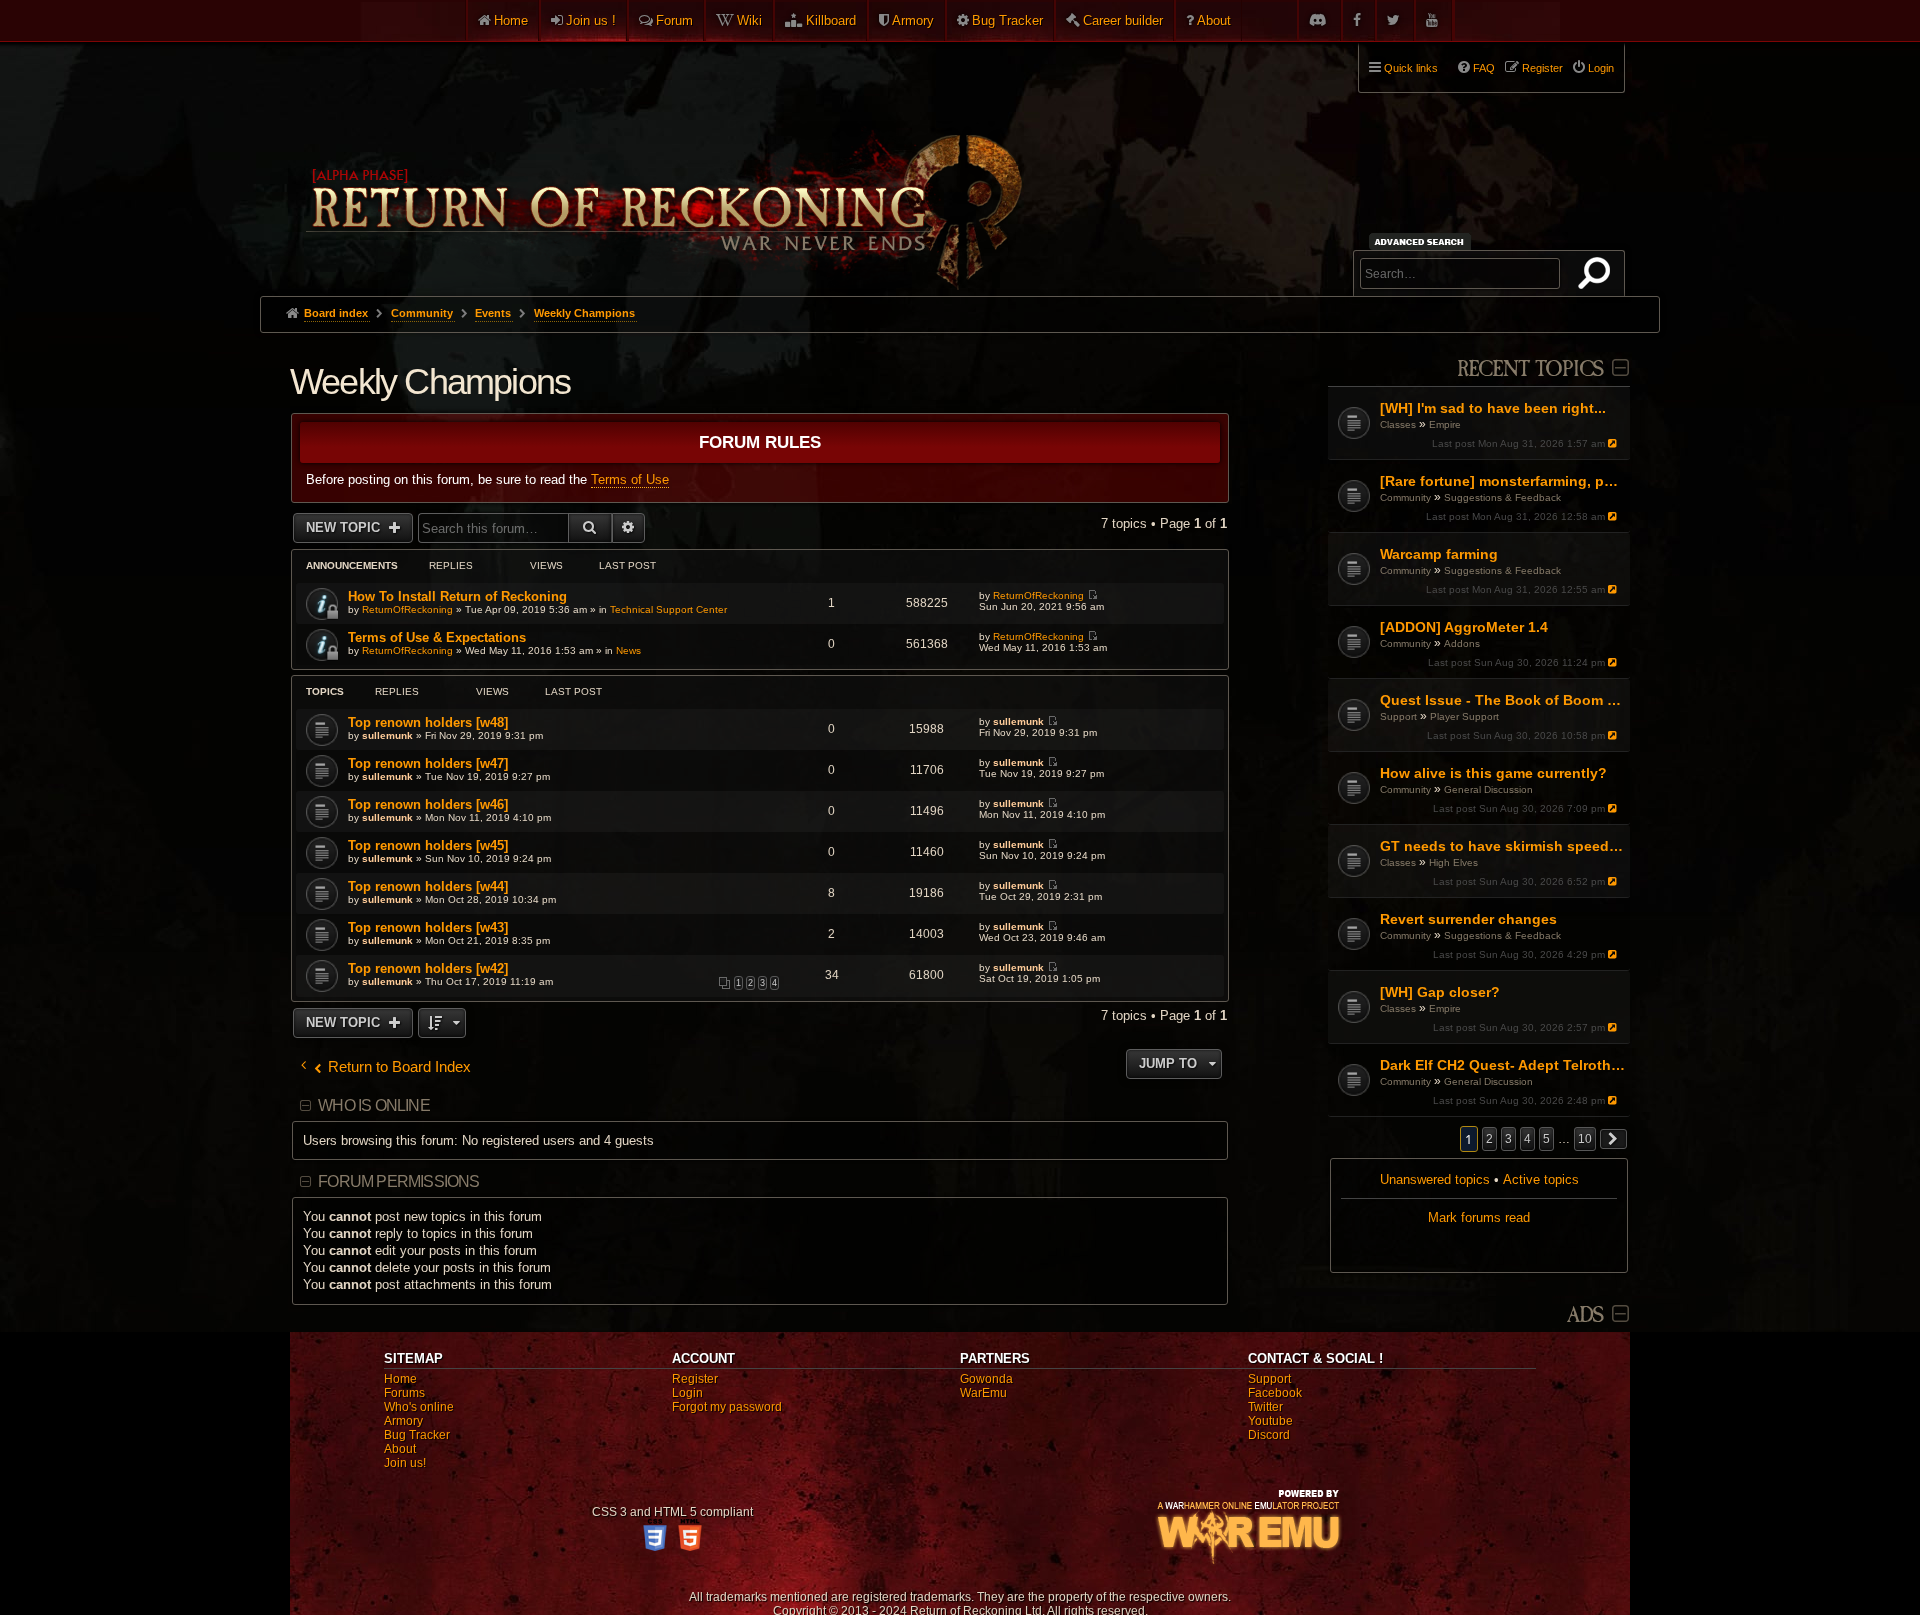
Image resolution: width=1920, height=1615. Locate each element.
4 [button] (1527, 1139)
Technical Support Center (668, 609)
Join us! (405, 1463)
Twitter (1265, 1407)
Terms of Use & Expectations (437, 637)
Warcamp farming (1439, 554)
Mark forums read (1479, 1217)
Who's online (419, 1407)
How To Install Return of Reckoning (457, 596)
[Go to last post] (1614, 443)
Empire (1445, 424)
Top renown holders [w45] (428, 845)
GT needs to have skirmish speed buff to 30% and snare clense (1502, 846)
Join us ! (591, 20)
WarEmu (983, 1393)
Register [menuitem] (1542, 68)
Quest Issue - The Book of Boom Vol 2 (1502, 700)
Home (511, 20)
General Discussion (1488, 789)
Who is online (374, 1105)
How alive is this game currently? (1493, 773)
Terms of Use (630, 479)
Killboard (831, 20)
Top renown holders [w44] (428, 886)
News (628, 650)
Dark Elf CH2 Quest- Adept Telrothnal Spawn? (1502, 1065)
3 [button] (1508, 1139)
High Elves (1453, 862)
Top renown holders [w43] (428, 927)
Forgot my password (727, 1407)
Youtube (1270, 1421)
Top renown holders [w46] (428, 804)
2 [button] (1489, 1139)
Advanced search (1422, 241)
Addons (1462, 643)
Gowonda (986, 1379)
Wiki (749, 20)
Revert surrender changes (1468, 919)
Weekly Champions (430, 381)
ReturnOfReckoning (407, 609)
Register (695, 1379)
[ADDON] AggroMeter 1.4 (1464, 627)
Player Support (1464, 716)
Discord (1269, 1435)
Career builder (1123, 20)
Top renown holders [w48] (428, 722)
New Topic (345, 527)
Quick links (1411, 68)
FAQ (1484, 68)
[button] (1614, 1139)
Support (1398, 716)
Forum (674, 20)
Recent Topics (1530, 369)
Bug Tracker (1007, 20)
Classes (1398, 424)
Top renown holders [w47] (428, 763)
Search (1598, 277)
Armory (913, 20)
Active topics (1541, 1179)
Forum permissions (398, 1181)
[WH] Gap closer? (1440, 992)
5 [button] (1546, 1139)
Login (687, 1393)
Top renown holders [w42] (428, 968)
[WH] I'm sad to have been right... (1493, 408)
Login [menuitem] (1601, 68)
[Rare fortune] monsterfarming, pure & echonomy (1502, 481)
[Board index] (662, 161)
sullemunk (387, 735)
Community (1405, 497)
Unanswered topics (1435, 1179)
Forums (404, 1393)
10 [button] (1585, 1139)
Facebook (1275, 1393)
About (1214, 20)
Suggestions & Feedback (1502, 497)
